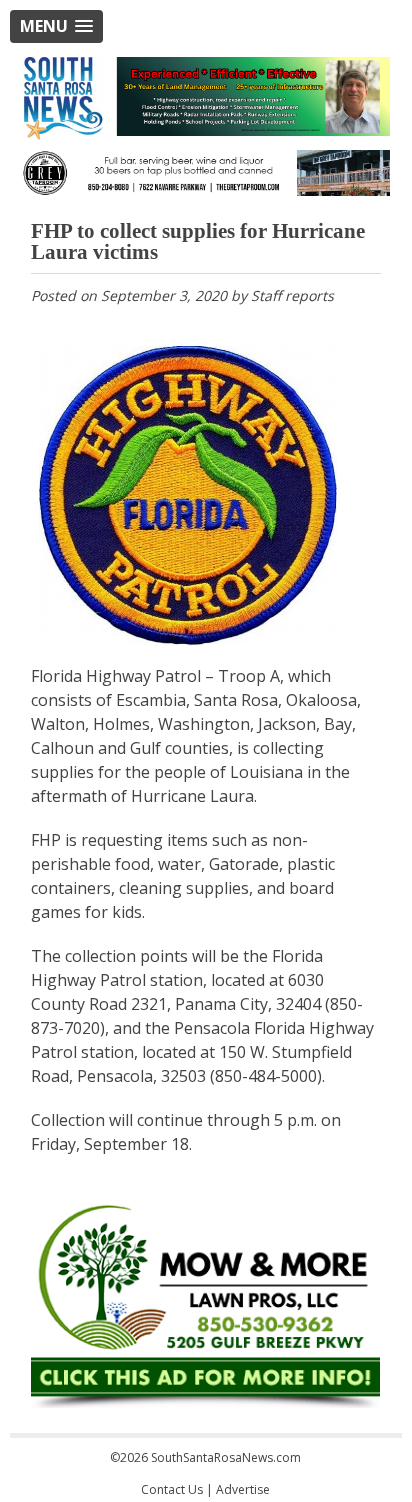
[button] (56, 26)
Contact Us (172, 1489)
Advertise (243, 1489)
